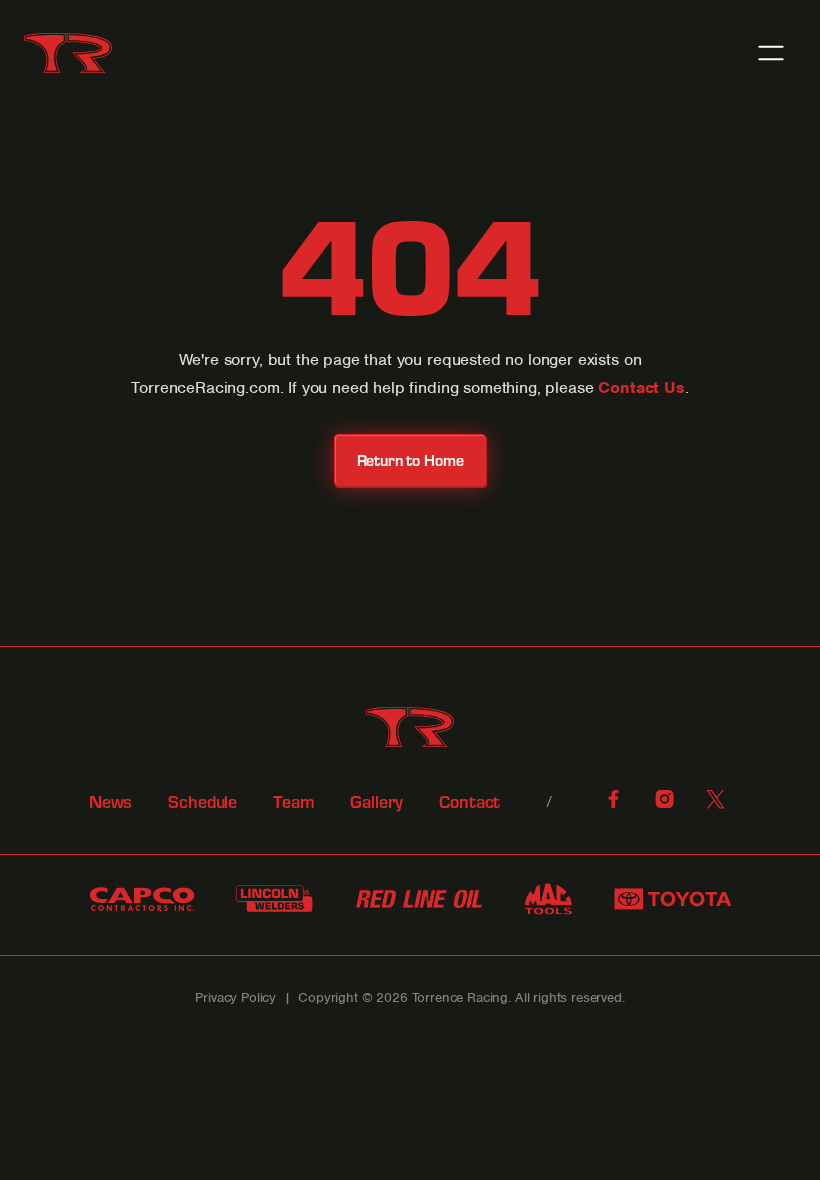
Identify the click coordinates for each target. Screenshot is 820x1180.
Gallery (376, 802)
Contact (469, 802)
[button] (771, 53)
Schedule (202, 802)
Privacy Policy (235, 997)
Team (293, 802)
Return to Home (410, 459)
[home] (68, 53)
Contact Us (641, 387)
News (110, 802)
